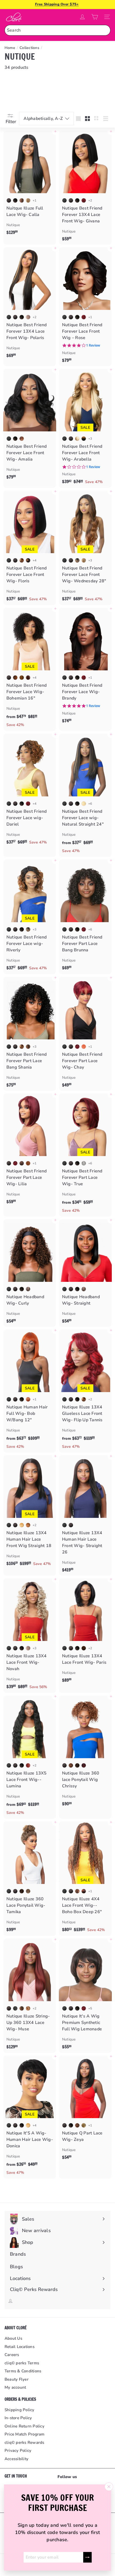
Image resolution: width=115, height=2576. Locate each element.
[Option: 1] (64, 200)
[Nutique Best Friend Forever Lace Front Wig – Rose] (85, 307)
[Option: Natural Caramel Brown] (77, 1765)
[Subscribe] (87, 2557)
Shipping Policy (20, 2410)
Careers (12, 2355)
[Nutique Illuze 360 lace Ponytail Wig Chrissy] (85, 1753)
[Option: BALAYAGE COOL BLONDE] (28, 317)
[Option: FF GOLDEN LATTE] (77, 560)
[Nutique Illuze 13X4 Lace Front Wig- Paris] (85, 1632)
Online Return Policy (24, 2426)
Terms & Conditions (23, 2371)
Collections (29, 48)
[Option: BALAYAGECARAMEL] (84, 1399)
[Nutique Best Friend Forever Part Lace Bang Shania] (30, 1034)
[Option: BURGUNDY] (84, 317)
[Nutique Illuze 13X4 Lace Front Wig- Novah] (30, 1636)
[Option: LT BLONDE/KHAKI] (77, 439)
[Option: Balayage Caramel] (22, 1047)
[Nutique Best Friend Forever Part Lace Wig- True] (85, 1155)
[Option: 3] (15, 2008)
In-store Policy (18, 2418)
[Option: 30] (28, 1525)
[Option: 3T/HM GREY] (84, 1163)
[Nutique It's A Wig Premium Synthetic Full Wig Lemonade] (85, 1996)
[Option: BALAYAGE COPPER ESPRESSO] (22, 439)
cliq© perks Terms (22, 2363)
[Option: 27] (22, 1525)
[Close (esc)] (109, 2487)
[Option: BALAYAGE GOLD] (28, 560)
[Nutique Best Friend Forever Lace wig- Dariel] (30, 791)
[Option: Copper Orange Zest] (84, 1047)
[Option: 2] (15, 200)
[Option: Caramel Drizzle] (28, 2008)
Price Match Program (25, 2434)
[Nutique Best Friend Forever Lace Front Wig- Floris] (30, 548)
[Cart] (95, 17)
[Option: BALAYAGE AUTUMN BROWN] (77, 1891)
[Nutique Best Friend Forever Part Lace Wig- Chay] (85, 1034)
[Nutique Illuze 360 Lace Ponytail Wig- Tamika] (30, 1878)
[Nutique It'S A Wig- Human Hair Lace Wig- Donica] (30, 2117)
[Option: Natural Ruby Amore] (84, 1765)
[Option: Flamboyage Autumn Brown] (22, 200)
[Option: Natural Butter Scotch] (84, 2125)
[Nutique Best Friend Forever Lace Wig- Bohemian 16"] (30, 669)
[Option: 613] (84, 804)
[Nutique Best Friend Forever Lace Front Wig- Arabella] (85, 428)
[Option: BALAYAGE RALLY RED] (84, 200)
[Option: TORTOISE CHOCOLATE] (28, 1289)
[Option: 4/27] (84, 1648)
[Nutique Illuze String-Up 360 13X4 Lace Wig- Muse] (30, 1996)
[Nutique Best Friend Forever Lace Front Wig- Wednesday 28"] (85, 548)
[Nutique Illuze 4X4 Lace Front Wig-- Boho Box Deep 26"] (85, 1879)
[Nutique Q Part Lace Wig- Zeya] (85, 2109)
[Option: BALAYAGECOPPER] (84, 1891)
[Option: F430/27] (22, 1163)
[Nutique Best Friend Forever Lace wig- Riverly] (30, 917)
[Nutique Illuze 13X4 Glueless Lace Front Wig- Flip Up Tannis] (85, 1391)
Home (10, 48)
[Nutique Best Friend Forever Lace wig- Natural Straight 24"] (85, 795)
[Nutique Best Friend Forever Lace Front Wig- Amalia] (30, 426)
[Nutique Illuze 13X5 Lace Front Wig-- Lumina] (30, 1757)
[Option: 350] (28, 1399)
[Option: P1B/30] (15, 678)
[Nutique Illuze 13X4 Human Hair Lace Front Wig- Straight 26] (85, 1515)
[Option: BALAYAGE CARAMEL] (22, 560)
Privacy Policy (18, 2450)
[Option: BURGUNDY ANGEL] (84, 929)
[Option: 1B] (9, 200)
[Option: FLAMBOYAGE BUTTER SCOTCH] (28, 200)
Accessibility (16, 2459)
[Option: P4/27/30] (22, 678)
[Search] (105, 30)
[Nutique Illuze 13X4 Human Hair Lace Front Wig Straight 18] (30, 1513)
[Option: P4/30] (28, 678)
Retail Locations (20, 2347)
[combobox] (57, 30)
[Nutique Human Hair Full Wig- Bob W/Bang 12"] (30, 1391)
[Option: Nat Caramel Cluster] (28, 1163)
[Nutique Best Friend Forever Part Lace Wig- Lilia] (30, 1150)
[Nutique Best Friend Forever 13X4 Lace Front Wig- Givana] (85, 188)
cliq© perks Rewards (24, 2442)
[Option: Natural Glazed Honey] (28, 1891)
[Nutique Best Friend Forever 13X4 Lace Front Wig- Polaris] (30, 304)
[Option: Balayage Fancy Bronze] (28, 1047)
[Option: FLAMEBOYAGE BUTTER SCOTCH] (84, 560)
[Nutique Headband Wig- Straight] (85, 1273)
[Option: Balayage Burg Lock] (28, 1765)
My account (15, 2387)
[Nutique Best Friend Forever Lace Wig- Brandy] (85, 667)
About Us (13, 2338)
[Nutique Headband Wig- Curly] (30, 1273)
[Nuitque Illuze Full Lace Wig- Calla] (30, 184)
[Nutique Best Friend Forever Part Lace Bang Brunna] (85, 917)
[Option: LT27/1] (84, 439)
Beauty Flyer (17, 2379)
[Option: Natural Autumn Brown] (71, 1765)
